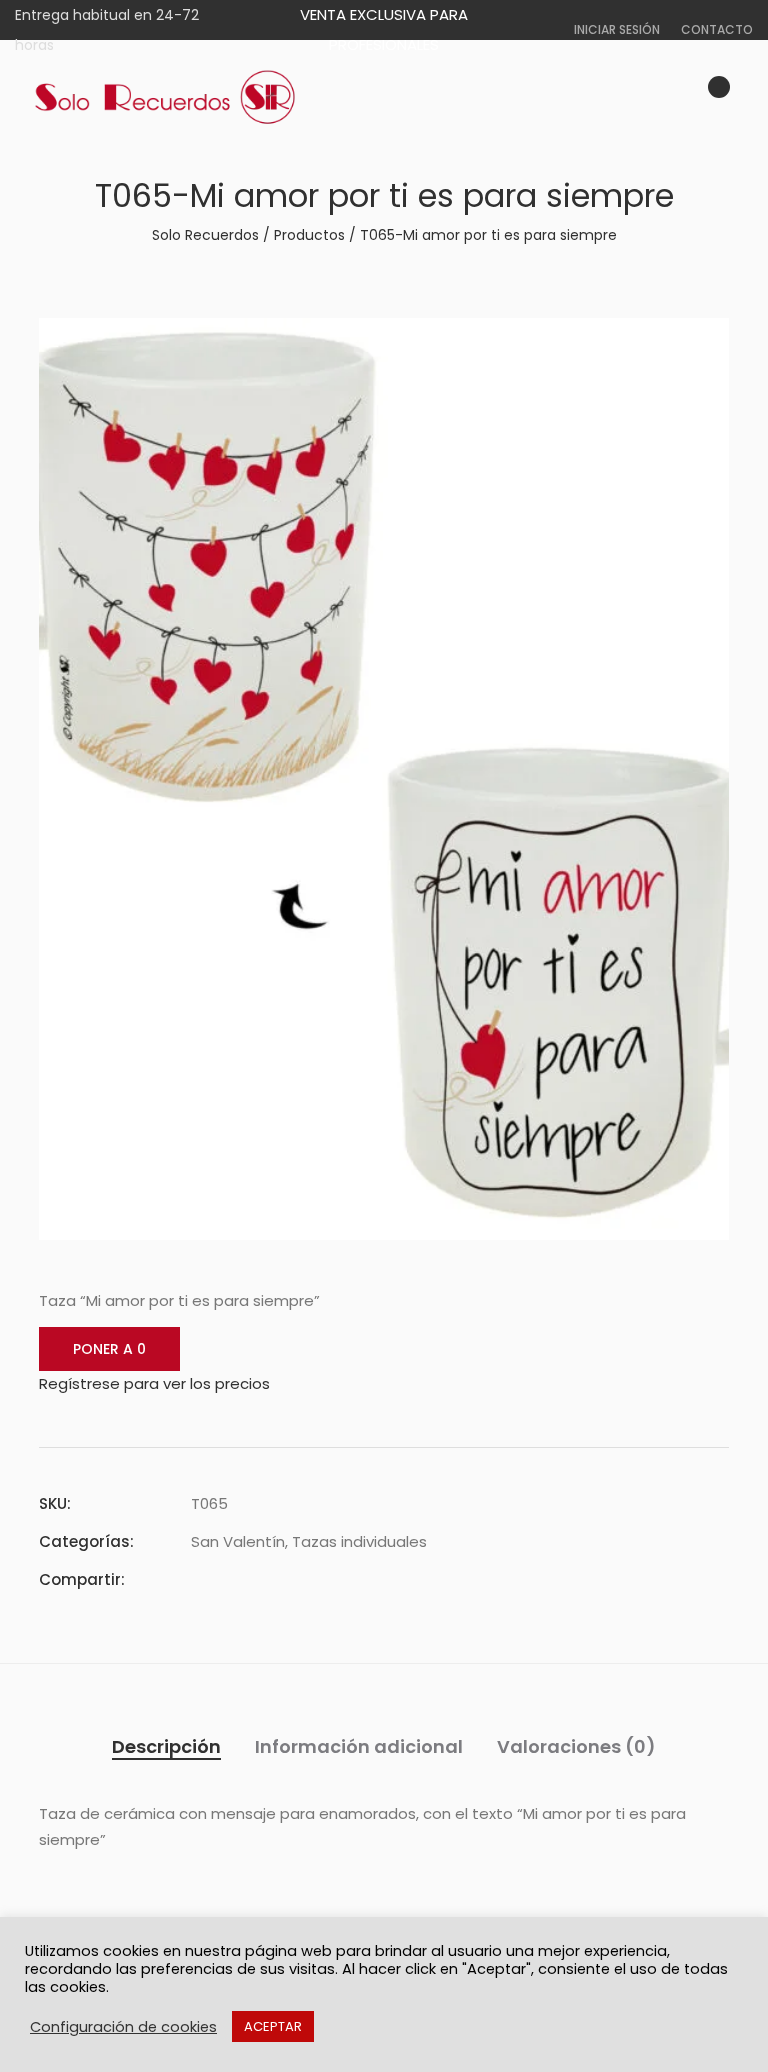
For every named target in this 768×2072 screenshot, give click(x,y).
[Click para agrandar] (699, 345)
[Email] (305, 1579)
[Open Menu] (744, 97)
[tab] (166, 1747)
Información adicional (359, 1746)
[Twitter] (233, 1579)
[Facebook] (197, 1579)
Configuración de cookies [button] (123, 2027)
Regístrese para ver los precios (154, 1383)
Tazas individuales (359, 1541)
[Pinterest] (269, 1579)
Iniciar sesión (617, 29)
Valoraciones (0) (576, 1746)
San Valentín (238, 1541)
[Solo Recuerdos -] (165, 98)
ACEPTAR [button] (273, 2026)
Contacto (717, 29)
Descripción (166, 1746)
